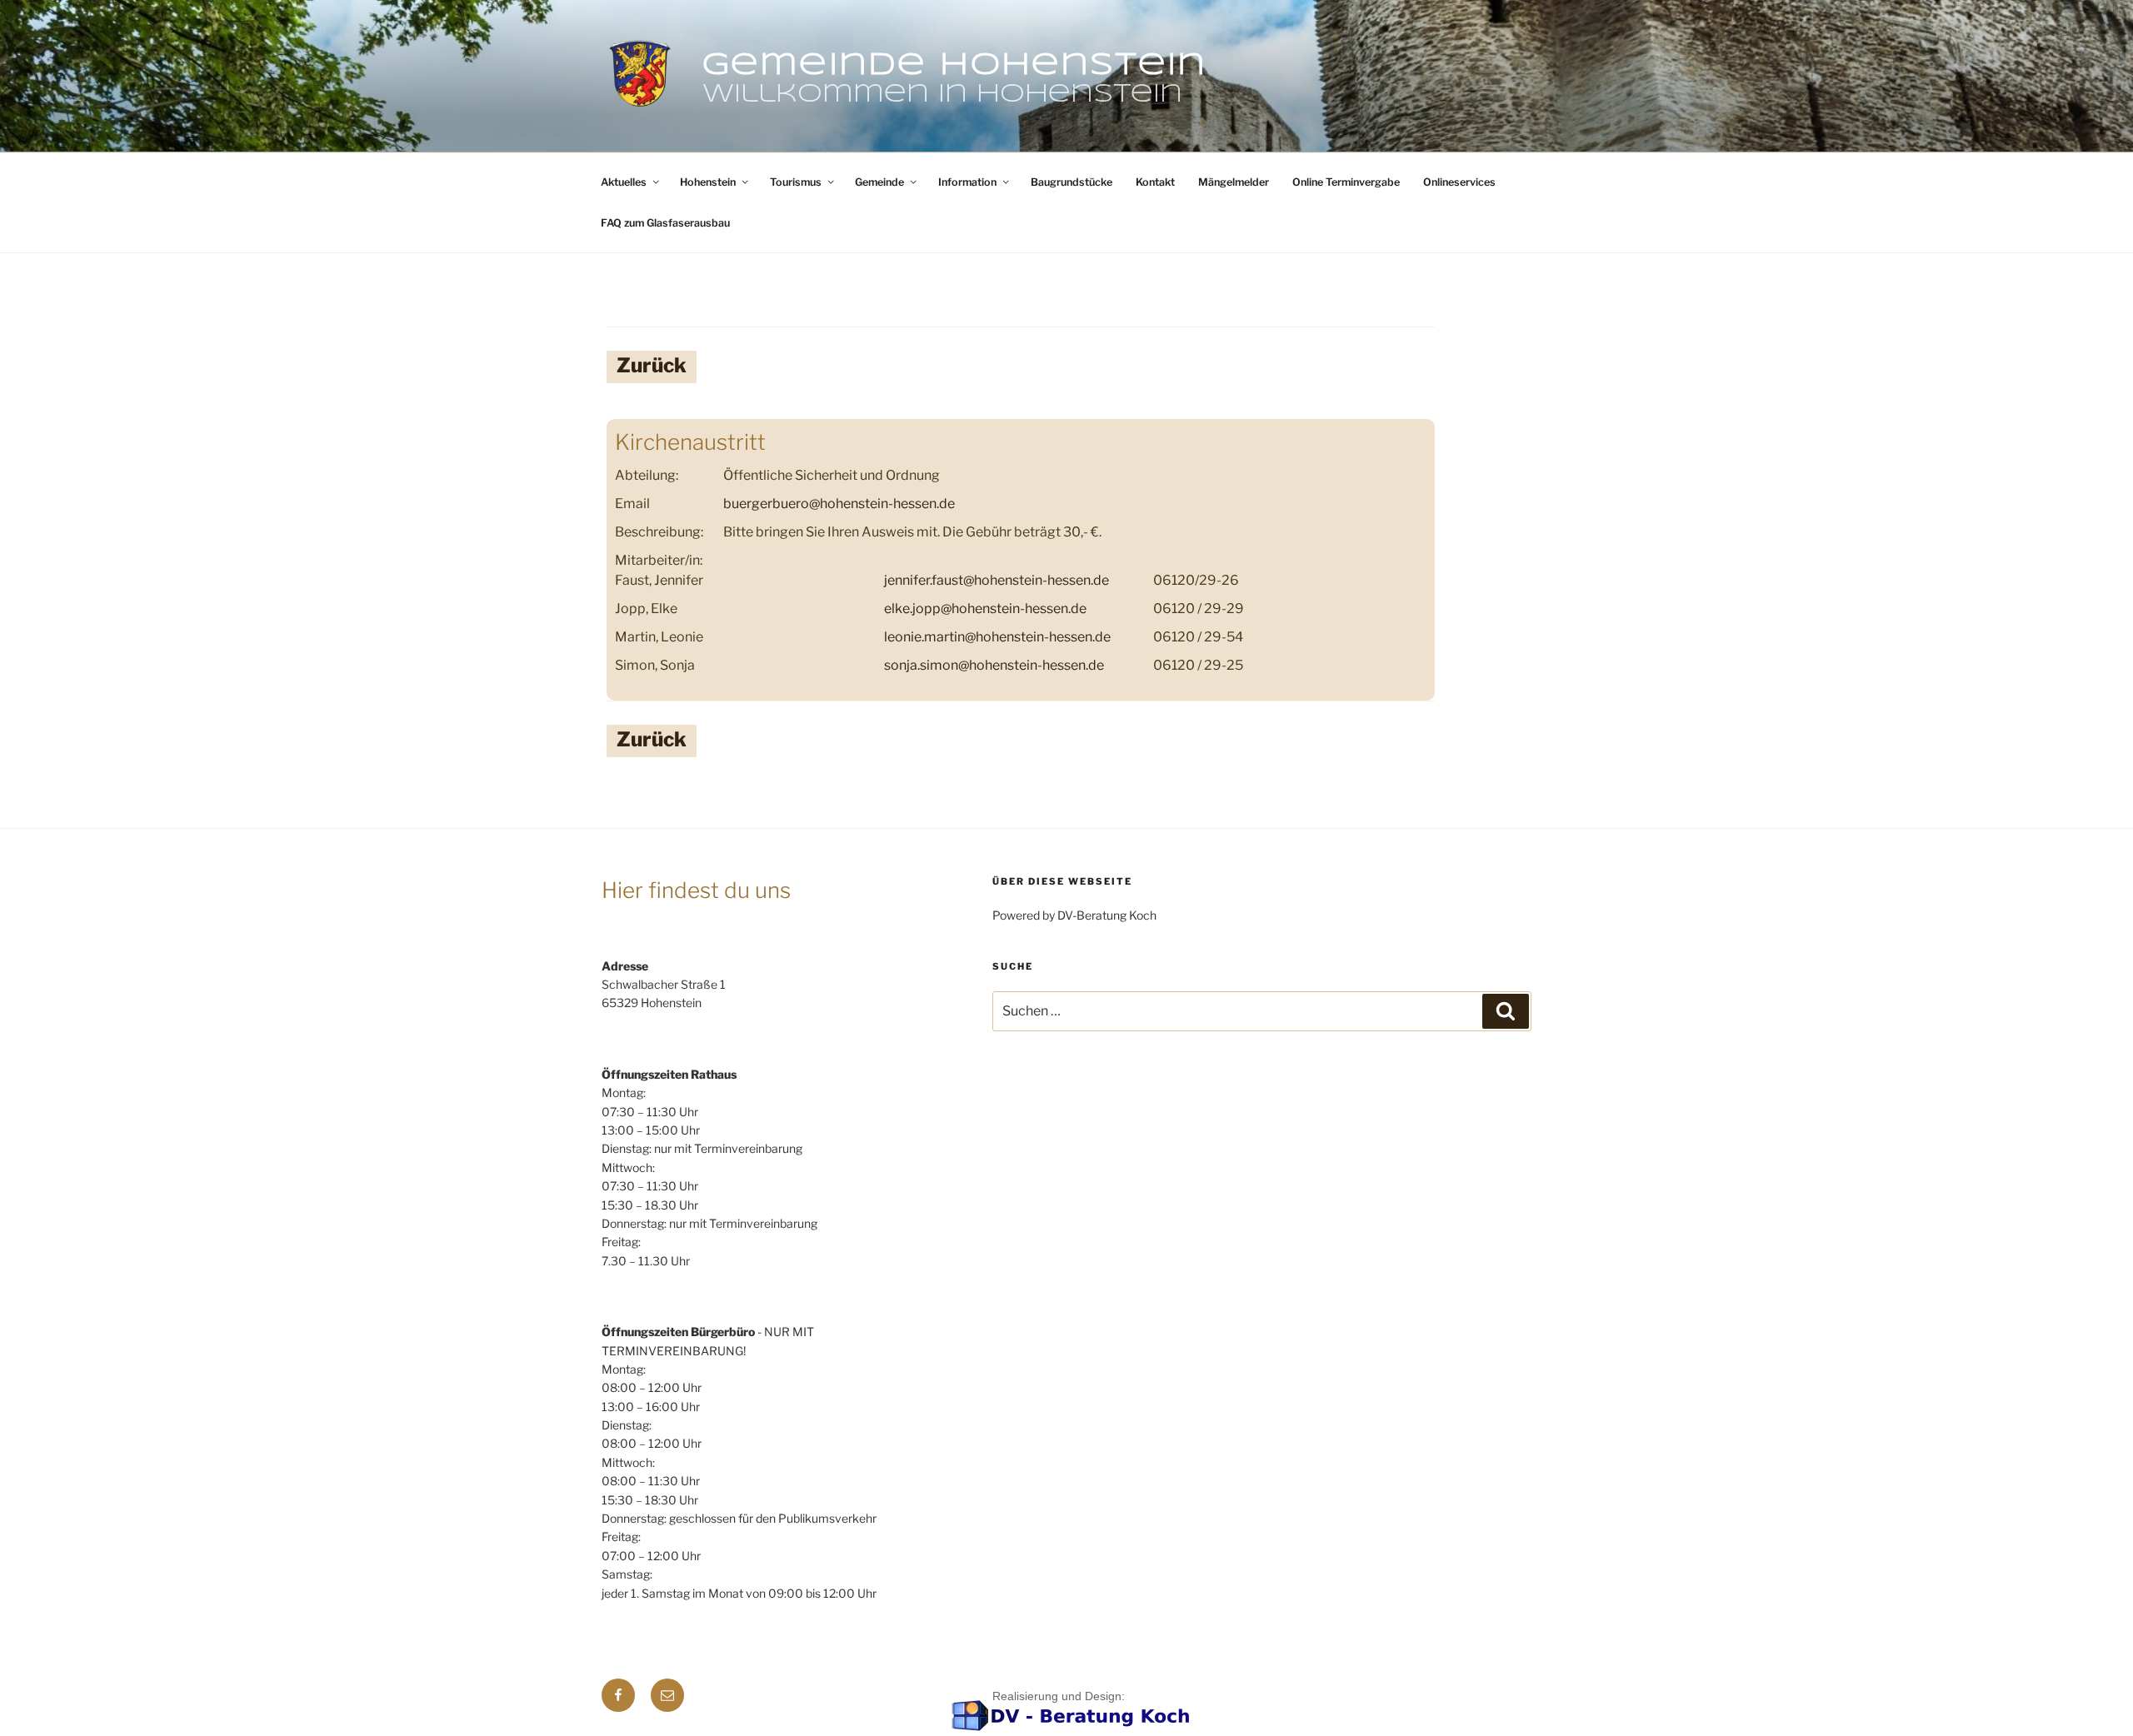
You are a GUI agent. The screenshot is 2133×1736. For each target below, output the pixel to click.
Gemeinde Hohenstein (954, 66)
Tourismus (796, 182)
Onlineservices (1459, 182)
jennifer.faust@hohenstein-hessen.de (997, 580)
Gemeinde (879, 182)
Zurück (652, 365)
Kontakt (1155, 182)
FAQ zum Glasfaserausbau (665, 223)
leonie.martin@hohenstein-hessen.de (997, 637)
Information (967, 182)
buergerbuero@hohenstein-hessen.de (839, 504)
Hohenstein (708, 182)
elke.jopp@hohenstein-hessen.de (985, 609)
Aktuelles (624, 182)
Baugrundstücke (1071, 182)
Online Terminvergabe (1346, 182)
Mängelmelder (1234, 182)
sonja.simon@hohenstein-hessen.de (994, 665)
